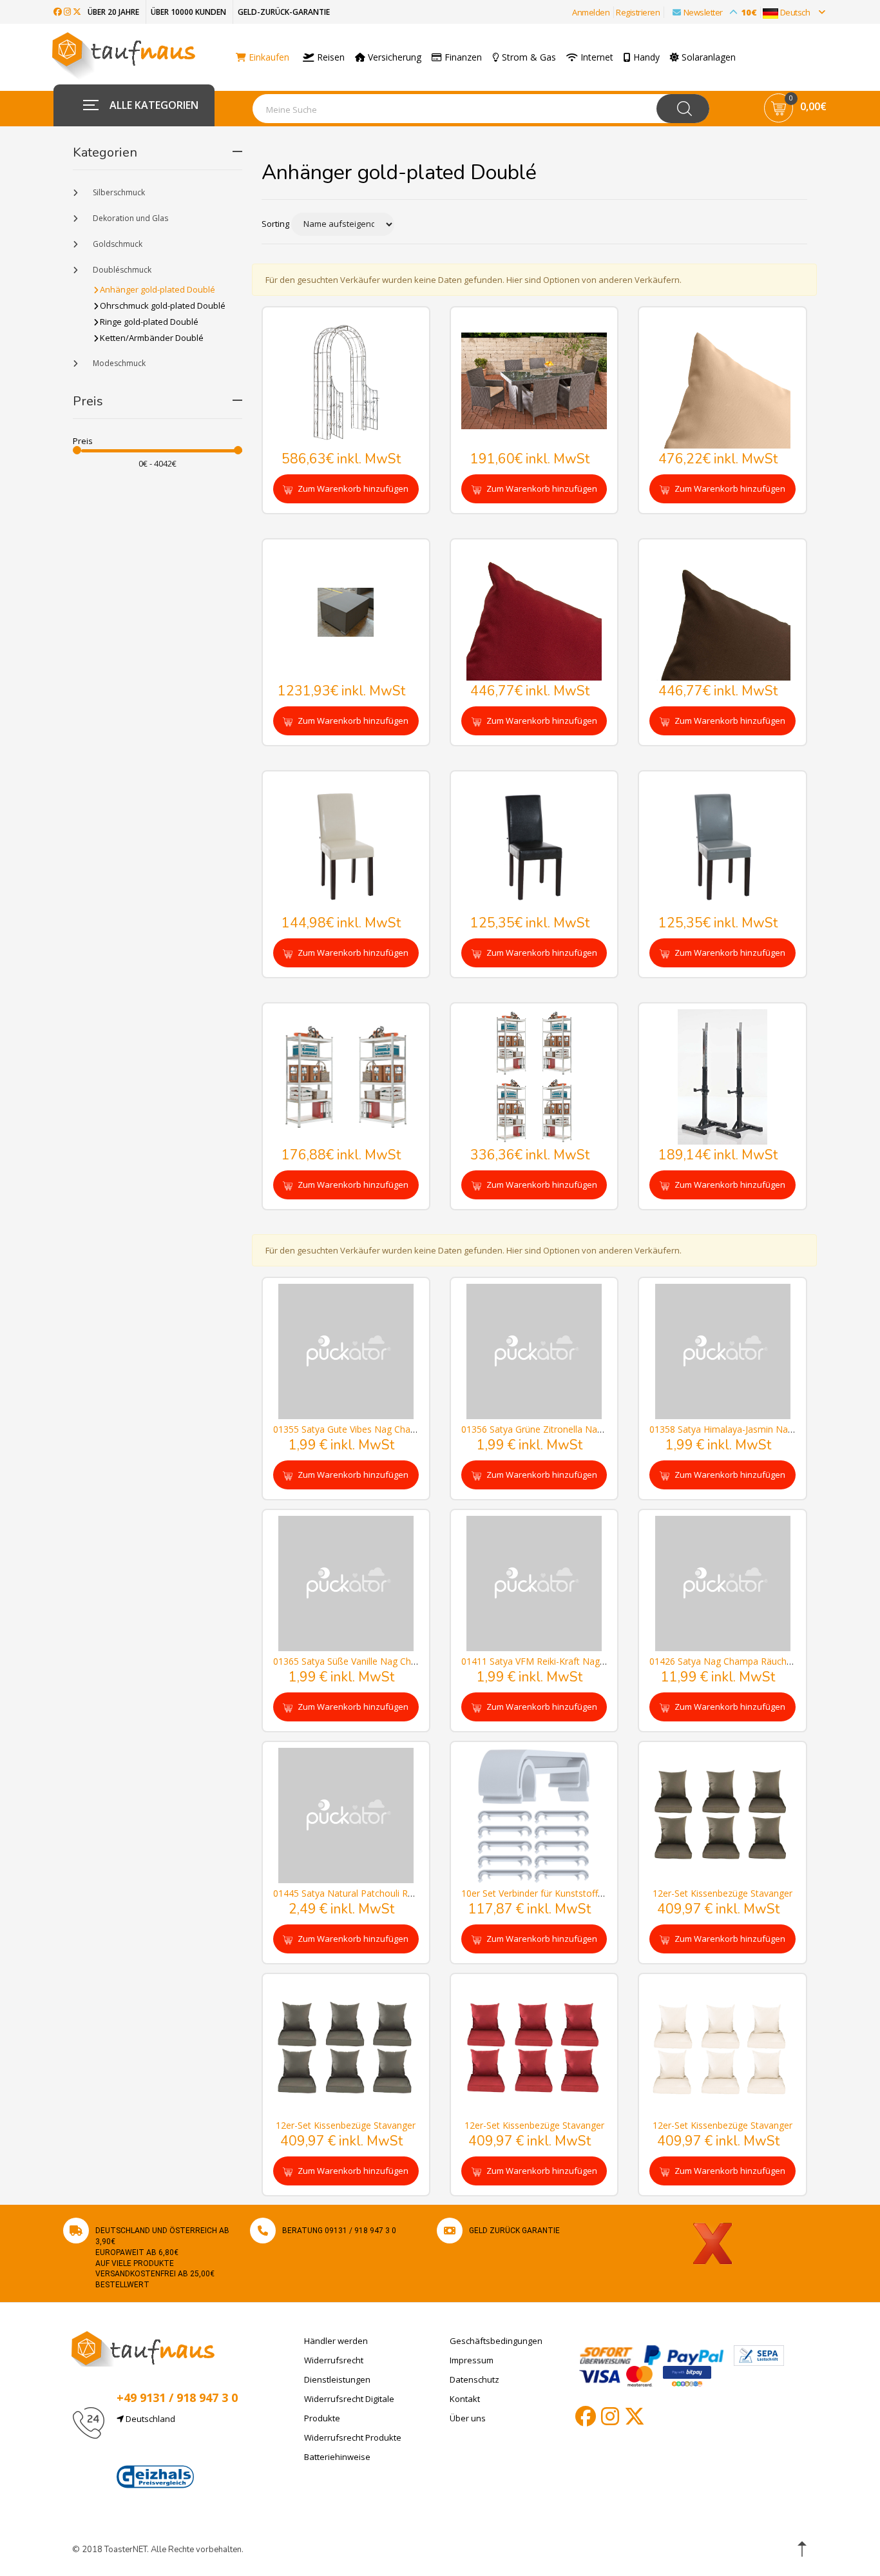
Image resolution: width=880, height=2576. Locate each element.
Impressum (472, 2360)
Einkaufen (268, 57)
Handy (645, 57)
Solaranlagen (707, 57)
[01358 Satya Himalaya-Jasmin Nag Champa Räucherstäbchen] (722, 1351)
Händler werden (336, 2341)
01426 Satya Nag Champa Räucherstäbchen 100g (753, 1661)
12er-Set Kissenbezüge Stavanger (722, 1893)
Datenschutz (474, 2379)
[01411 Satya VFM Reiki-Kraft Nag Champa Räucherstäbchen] (534, 1583)
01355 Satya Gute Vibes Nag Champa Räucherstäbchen (388, 1429)
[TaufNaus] (143, 2348)
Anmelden (591, 12)
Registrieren (638, 12)
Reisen (330, 57)
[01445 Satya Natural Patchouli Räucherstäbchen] (346, 1815)
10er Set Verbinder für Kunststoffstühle (542, 1893)
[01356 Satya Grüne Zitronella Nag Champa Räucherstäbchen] (534, 1351)
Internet (596, 57)
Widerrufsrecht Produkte (353, 2437)
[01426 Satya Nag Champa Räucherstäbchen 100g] (722, 1583)
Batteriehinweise (337, 2457)
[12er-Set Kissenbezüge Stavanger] (722, 1815)
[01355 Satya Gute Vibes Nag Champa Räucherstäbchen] (346, 1351)
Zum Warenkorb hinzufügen (352, 489)
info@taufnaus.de (177, 2450)
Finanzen (462, 57)
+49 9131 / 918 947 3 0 (177, 2397)
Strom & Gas (528, 57)
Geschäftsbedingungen (496, 2341)
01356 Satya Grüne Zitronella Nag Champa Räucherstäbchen (588, 1429)
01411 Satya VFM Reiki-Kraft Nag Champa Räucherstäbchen (587, 1661)
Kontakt (465, 2399)
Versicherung (393, 57)
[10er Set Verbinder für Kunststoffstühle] (534, 1815)
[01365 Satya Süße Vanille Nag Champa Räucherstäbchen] (346, 1583)
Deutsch (795, 12)
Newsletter (720, 12)
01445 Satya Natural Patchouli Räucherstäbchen (374, 1893)
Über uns (468, 2418)
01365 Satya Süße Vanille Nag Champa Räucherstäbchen (391, 1661)
